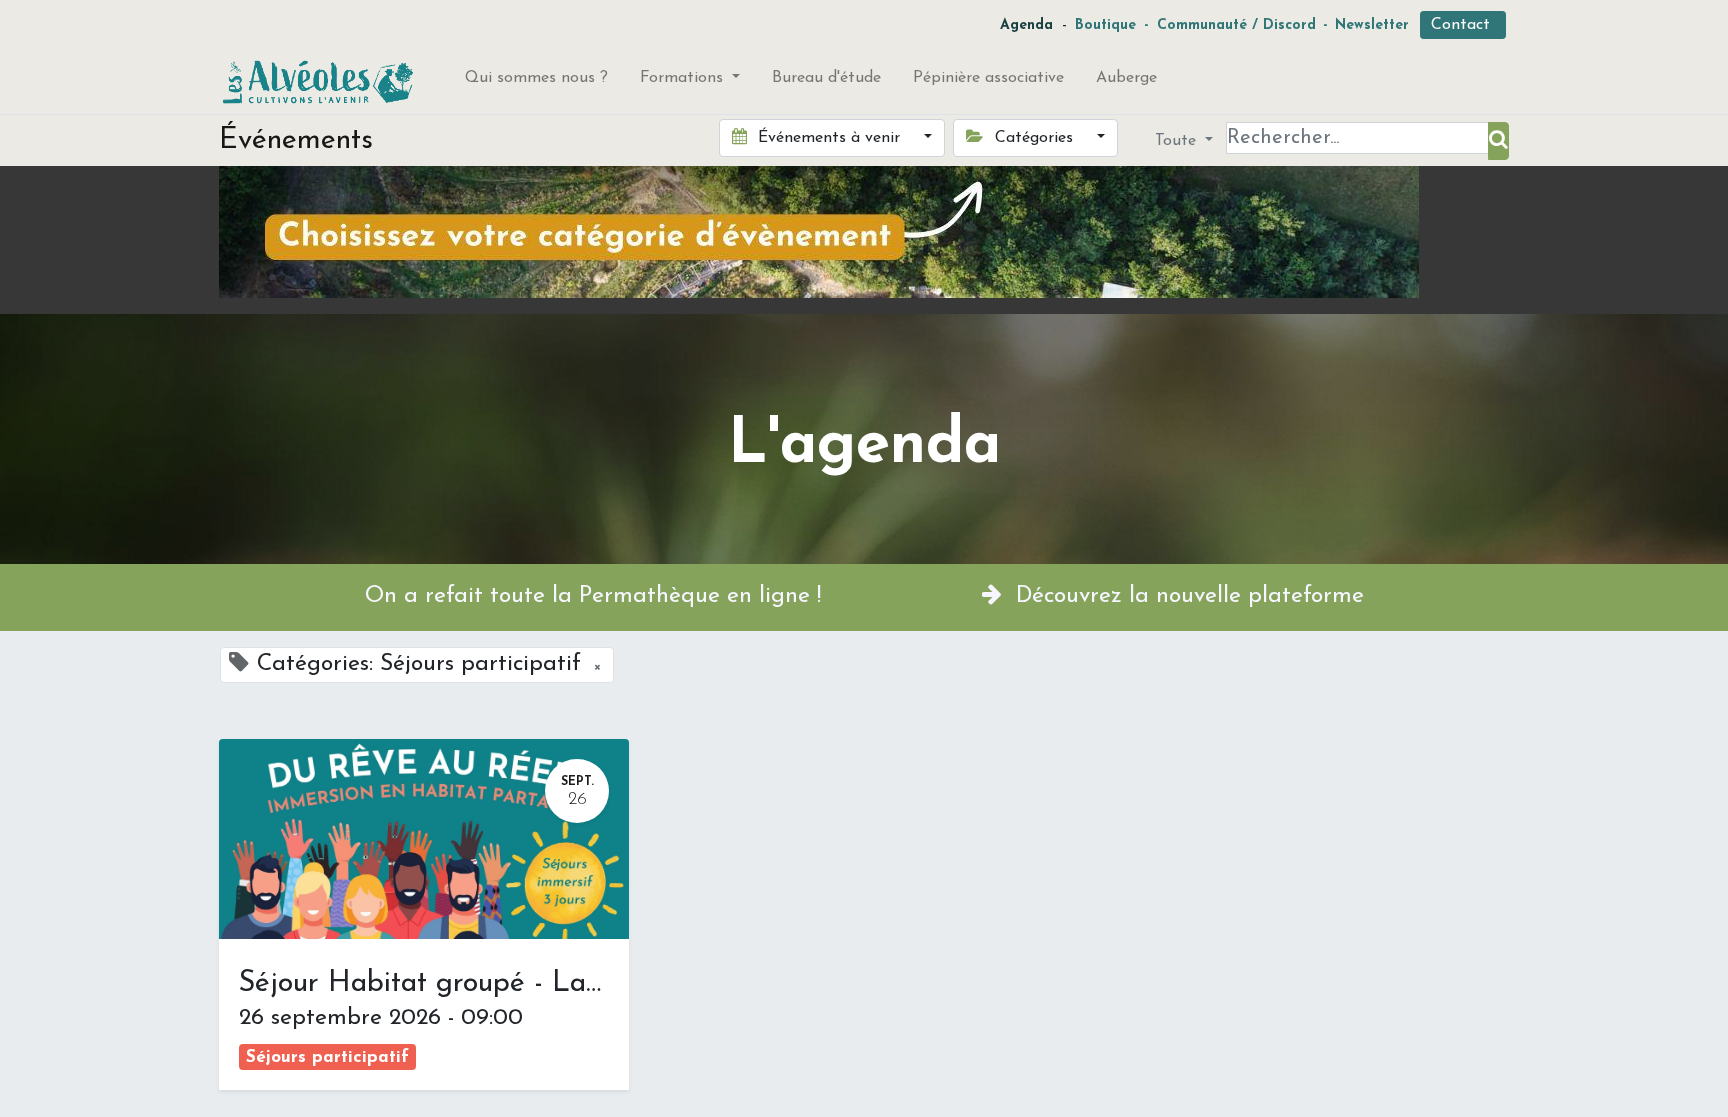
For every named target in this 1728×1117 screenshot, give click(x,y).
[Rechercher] (1498, 141)
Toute (1178, 141)
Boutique (1105, 25)
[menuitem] (536, 82)
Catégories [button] (1034, 138)
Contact (1463, 25)
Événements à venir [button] (829, 138)
